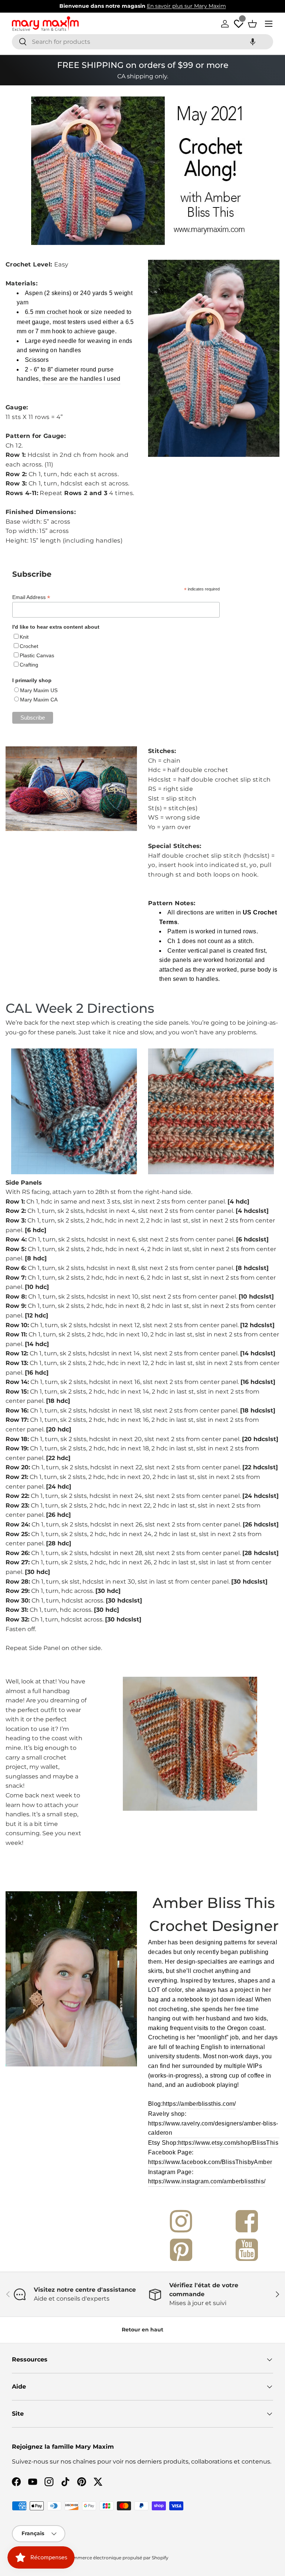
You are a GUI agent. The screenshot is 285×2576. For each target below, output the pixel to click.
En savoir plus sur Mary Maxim (186, 6)
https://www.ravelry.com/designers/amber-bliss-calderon (213, 2128)
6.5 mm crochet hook (54, 312)
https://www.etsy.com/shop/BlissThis (228, 2143)
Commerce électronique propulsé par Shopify (117, 2558)
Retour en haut (142, 2330)
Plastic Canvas (37, 655)
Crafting (29, 665)
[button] (253, 42)
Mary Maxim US (39, 690)
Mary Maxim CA (39, 700)
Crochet (29, 646)
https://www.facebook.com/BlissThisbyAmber (210, 2162)
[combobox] (142, 42)
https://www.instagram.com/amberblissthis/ (207, 2181)
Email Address (31, 597)
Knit (24, 637)
